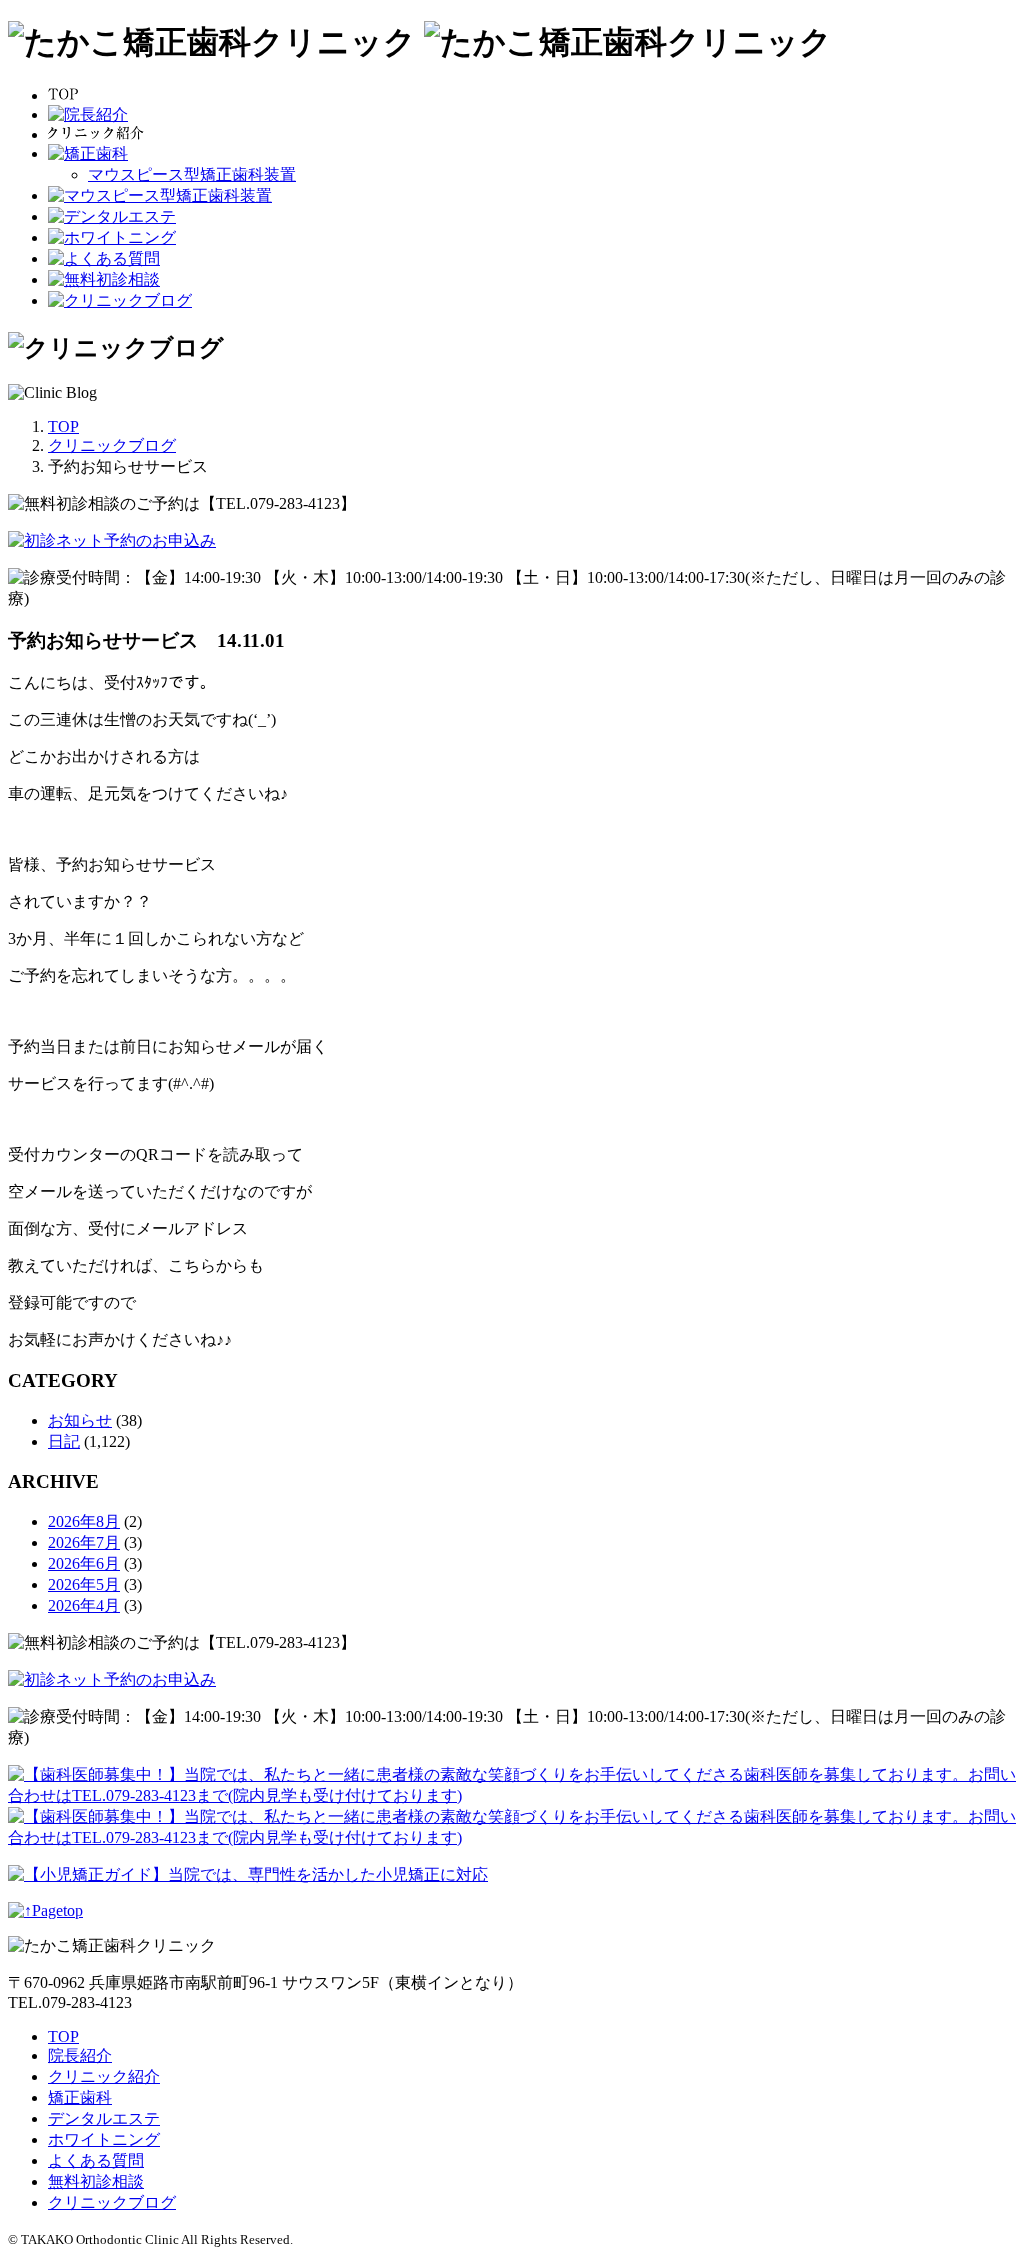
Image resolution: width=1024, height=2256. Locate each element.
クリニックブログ (112, 2202)
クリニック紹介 (104, 2076)
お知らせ (80, 1420)
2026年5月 (84, 1584)
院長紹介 (80, 2055)
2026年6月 (84, 1563)
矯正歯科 (80, 2097)
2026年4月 (84, 1605)
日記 (64, 1441)
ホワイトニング (104, 2139)
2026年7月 (84, 1542)
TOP (63, 2036)
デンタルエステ (104, 2118)
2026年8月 (84, 1521)
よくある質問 (96, 2160)
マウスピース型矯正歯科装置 (192, 174)
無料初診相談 (96, 2181)
